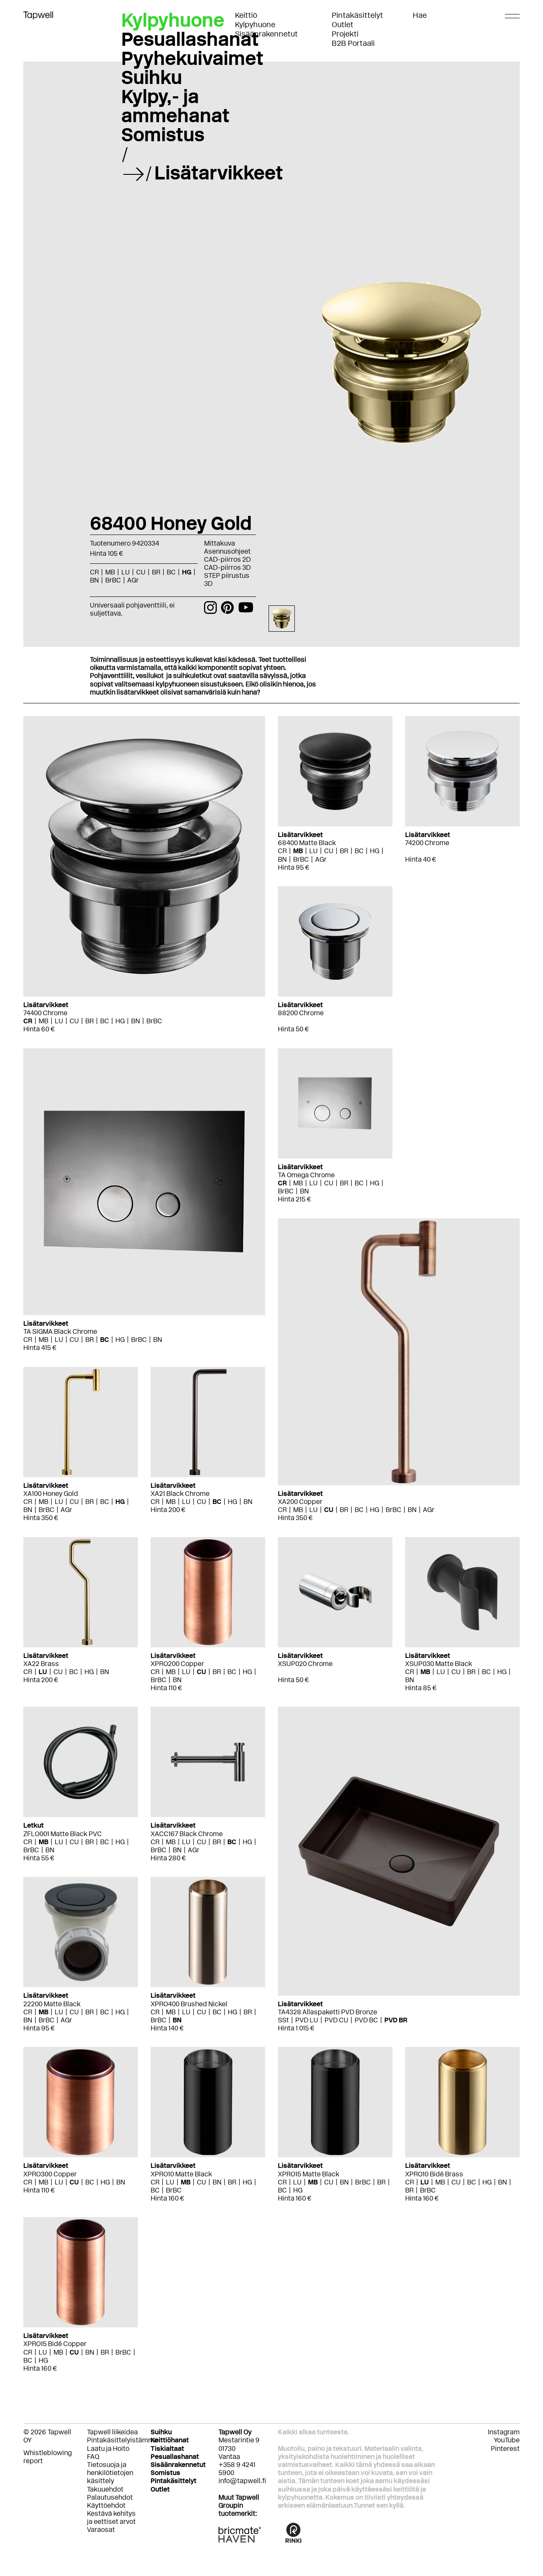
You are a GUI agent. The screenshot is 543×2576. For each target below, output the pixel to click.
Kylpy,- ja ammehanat (175, 106)
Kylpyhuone (255, 25)
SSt (283, 2020)
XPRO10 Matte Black (181, 2174)
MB (43, 1021)
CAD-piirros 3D (227, 567)
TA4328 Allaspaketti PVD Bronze (327, 2012)
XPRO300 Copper (50, 2174)
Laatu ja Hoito (108, 2449)
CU (74, 1021)
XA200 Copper (300, 1502)
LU (59, 1021)
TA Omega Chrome (306, 1175)
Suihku (152, 77)
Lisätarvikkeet (219, 173)
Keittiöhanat (170, 2440)
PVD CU (336, 2020)
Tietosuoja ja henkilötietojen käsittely (110, 2473)
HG (120, 1021)
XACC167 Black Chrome (187, 1834)
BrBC (154, 1021)
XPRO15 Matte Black (309, 2174)
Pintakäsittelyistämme (122, 2440)
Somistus (163, 134)
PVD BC (366, 2020)
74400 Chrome (45, 1013)
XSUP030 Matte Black (439, 1664)
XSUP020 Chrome (305, 1664)
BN (136, 1021)
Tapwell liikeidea (112, 2432)
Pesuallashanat (190, 39)
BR (90, 1021)
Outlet (343, 25)
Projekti (345, 34)
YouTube (507, 2440)
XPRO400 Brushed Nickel (189, 2004)
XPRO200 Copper (177, 1664)
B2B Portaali (353, 43)
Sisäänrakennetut (266, 34)
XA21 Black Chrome (180, 1494)
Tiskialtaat (167, 2449)
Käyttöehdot (106, 2505)
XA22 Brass (41, 1664)
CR (28, 1021)
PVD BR (396, 2020)
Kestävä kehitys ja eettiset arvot (111, 2517)
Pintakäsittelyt (357, 15)
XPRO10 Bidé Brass (434, 2174)
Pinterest (505, 2449)
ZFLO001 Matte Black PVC (63, 1834)
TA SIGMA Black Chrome (60, 1331)
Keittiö (246, 15)
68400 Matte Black (307, 843)
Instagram (504, 2432)
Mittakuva (220, 543)
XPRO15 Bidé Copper (55, 2344)
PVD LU (307, 2020)
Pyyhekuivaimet (192, 58)
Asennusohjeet (227, 551)
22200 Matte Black (52, 2004)
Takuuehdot (105, 2489)
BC (105, 1021)
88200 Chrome (301, 1013)
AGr (321, 859)
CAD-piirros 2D (227, 559)
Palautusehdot (110, 2497)
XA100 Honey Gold (51, 1494)
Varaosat (101, 2530)
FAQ (93, 2457)
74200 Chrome (427, 843)
